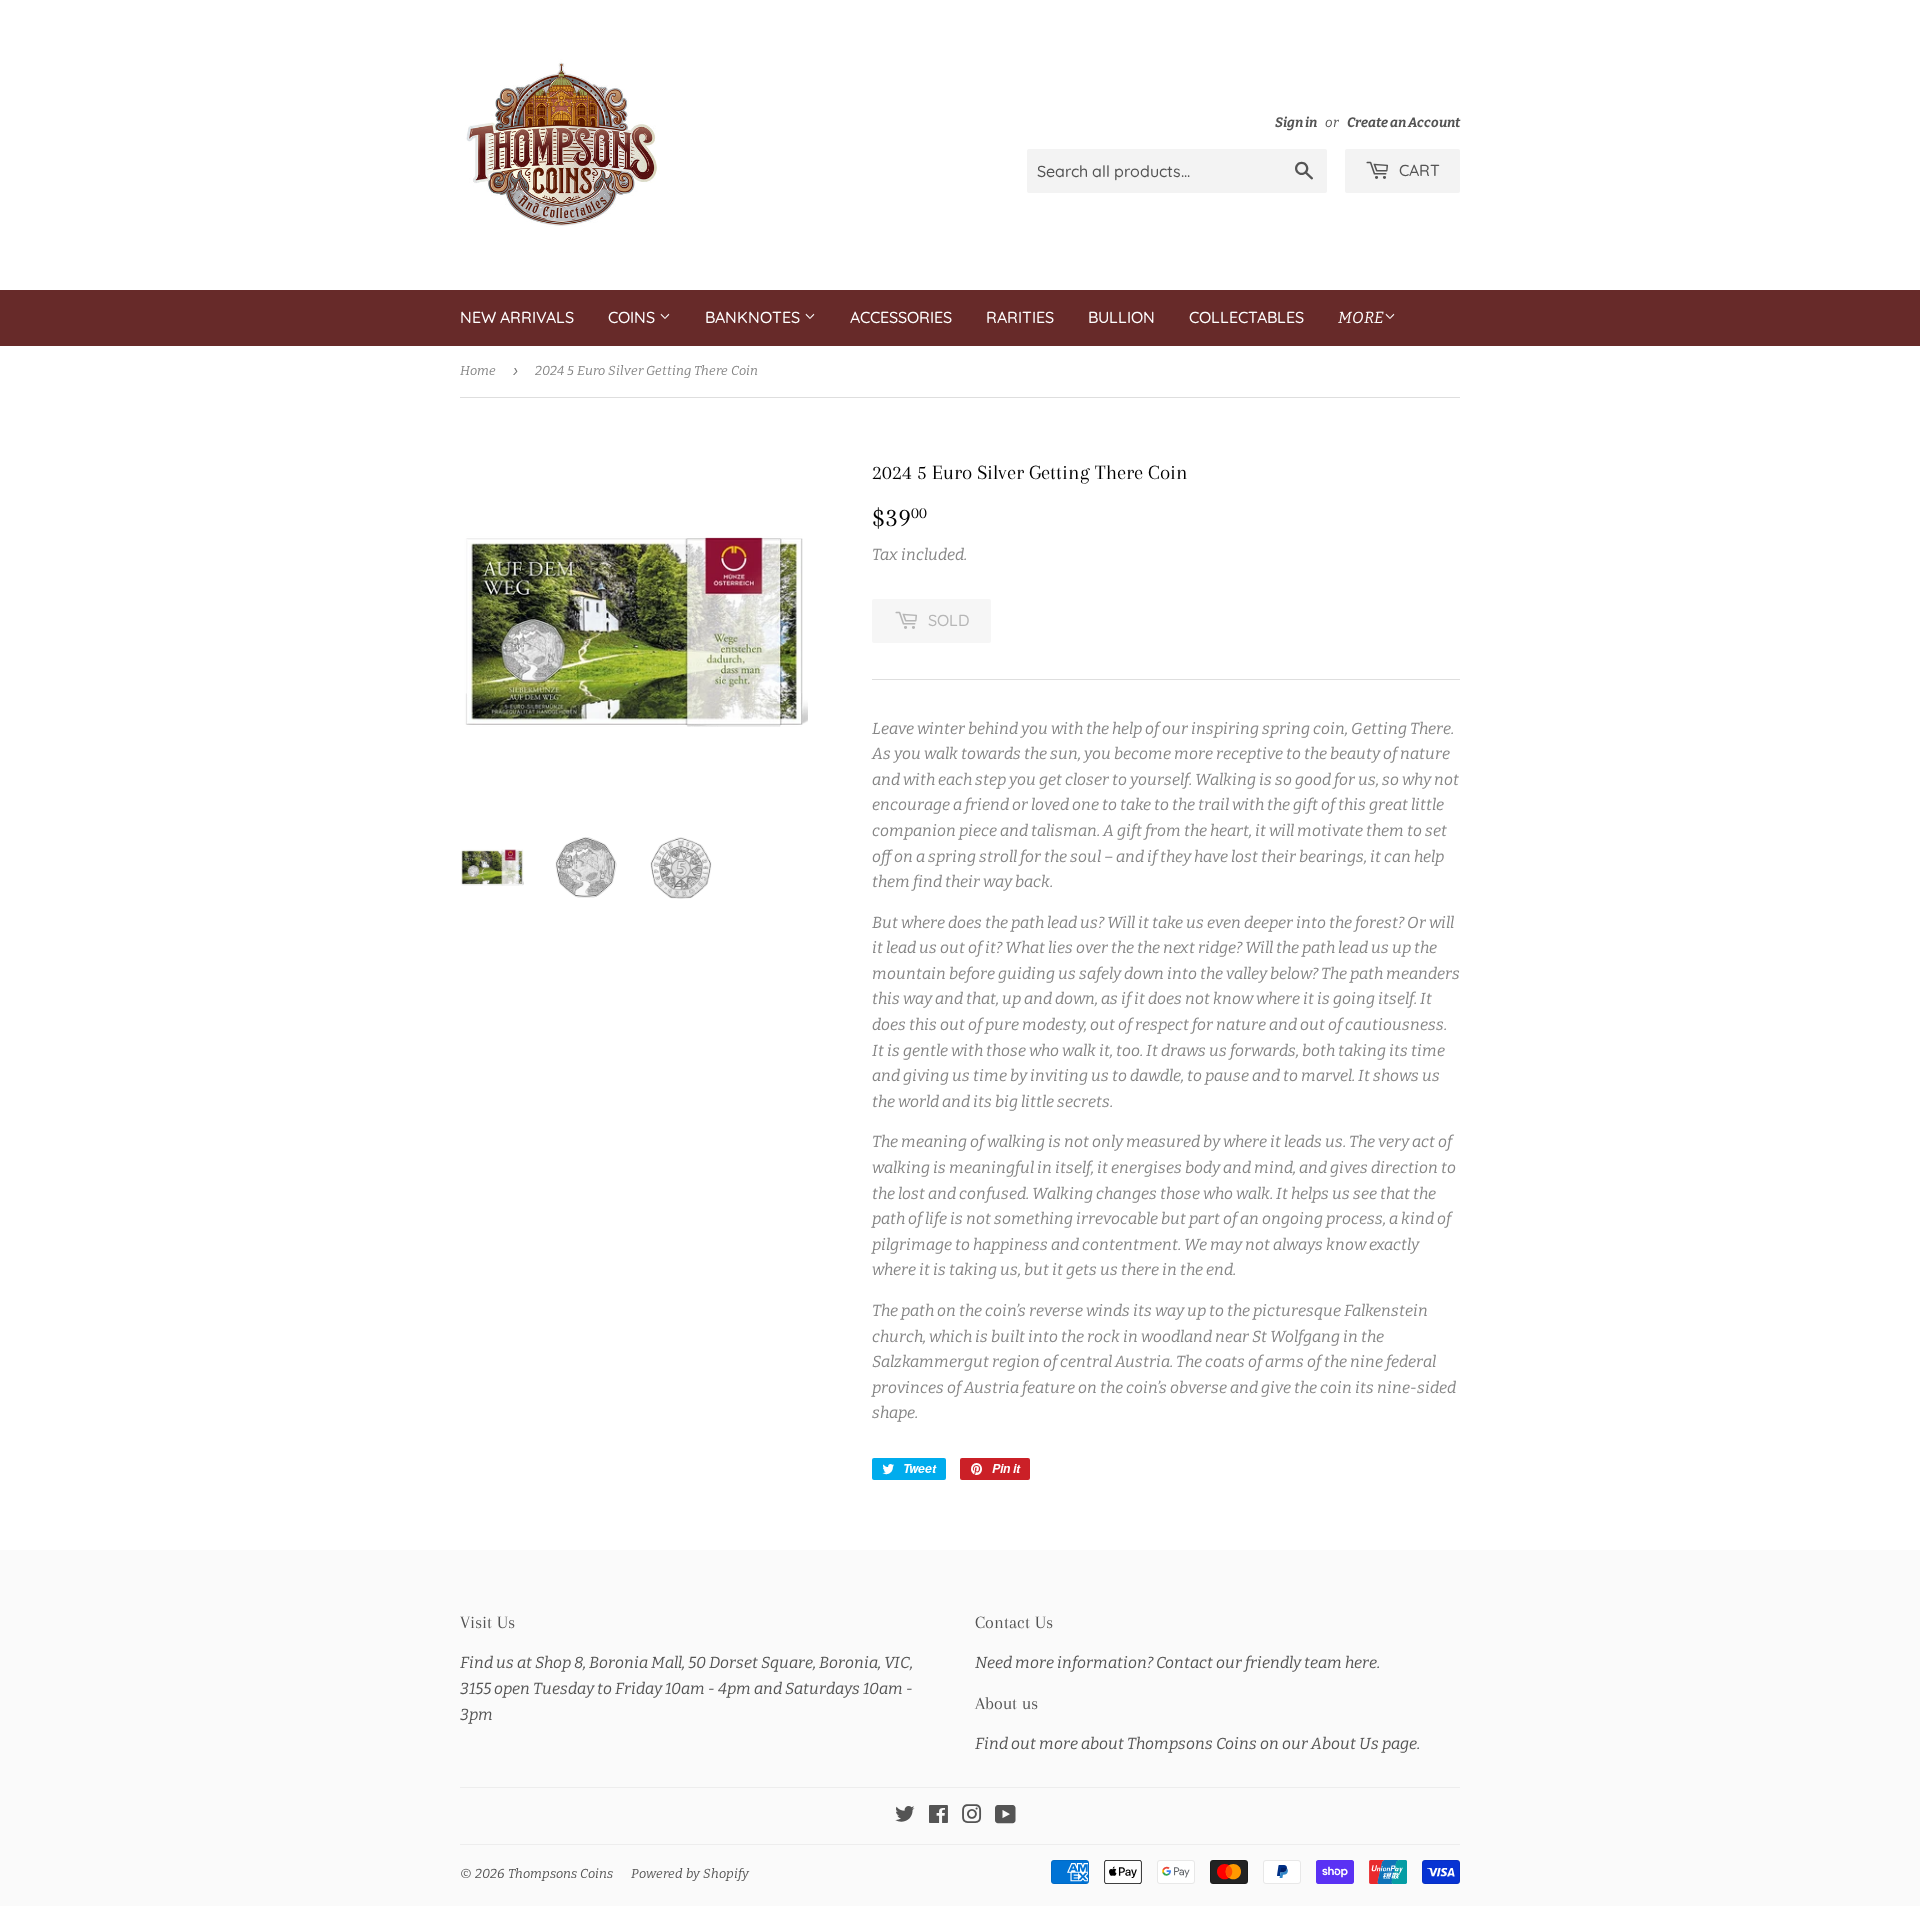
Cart (1417, 170)
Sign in (1296, 122)
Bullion (1121, 317)
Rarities (1020, 317)
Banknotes (754, 317)
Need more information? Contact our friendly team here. (1177, 1662)
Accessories (901, 317)
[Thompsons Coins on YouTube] (1005, 1816)
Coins (633, 317)
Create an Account (1403, 122)
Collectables (1246, 317)
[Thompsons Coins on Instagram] (972, 1816)
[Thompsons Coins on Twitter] (905, 1816)
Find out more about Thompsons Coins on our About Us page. (1197, 1743)
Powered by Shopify (690, 1873)
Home (478, 370)
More (1361, 317)
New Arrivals (517, 317)
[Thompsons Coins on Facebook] (938, 1816)
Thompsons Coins (560, 1873)
